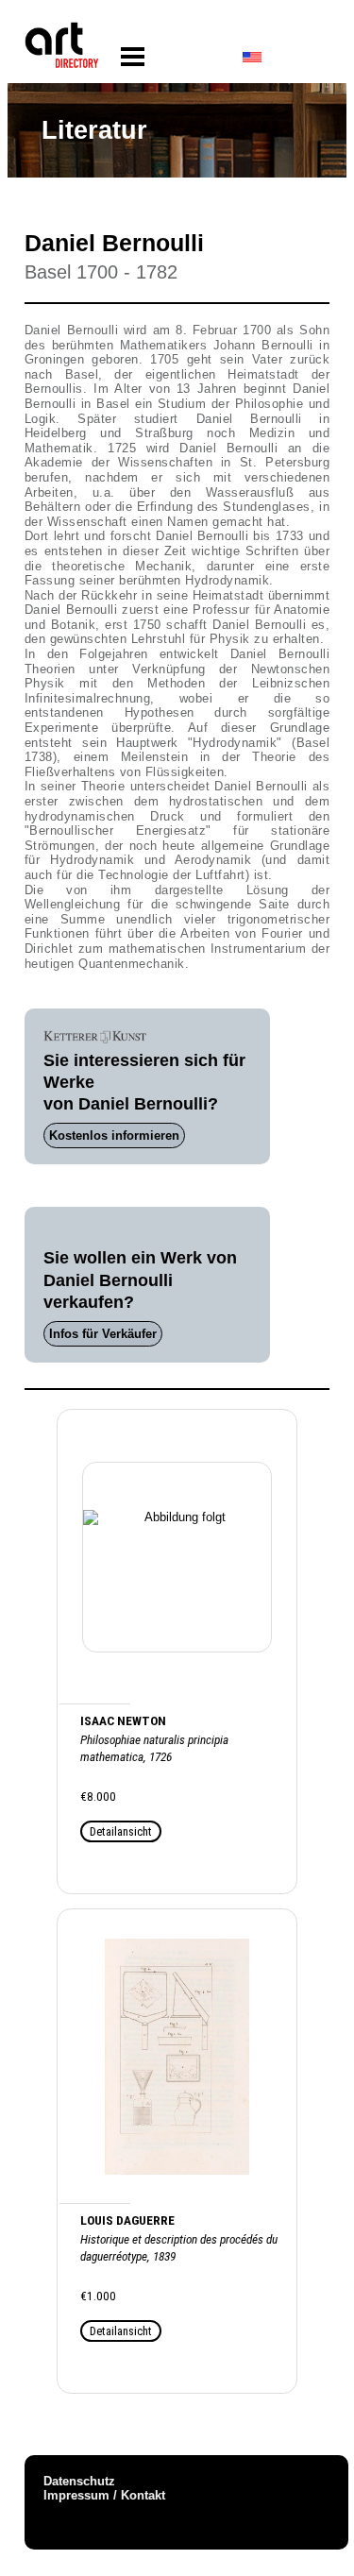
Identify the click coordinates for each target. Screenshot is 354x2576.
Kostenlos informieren (114, 1135)
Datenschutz (79, 2481)
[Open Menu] (133, 57)
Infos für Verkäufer (103, 1334)
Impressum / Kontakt (104, 2495)
